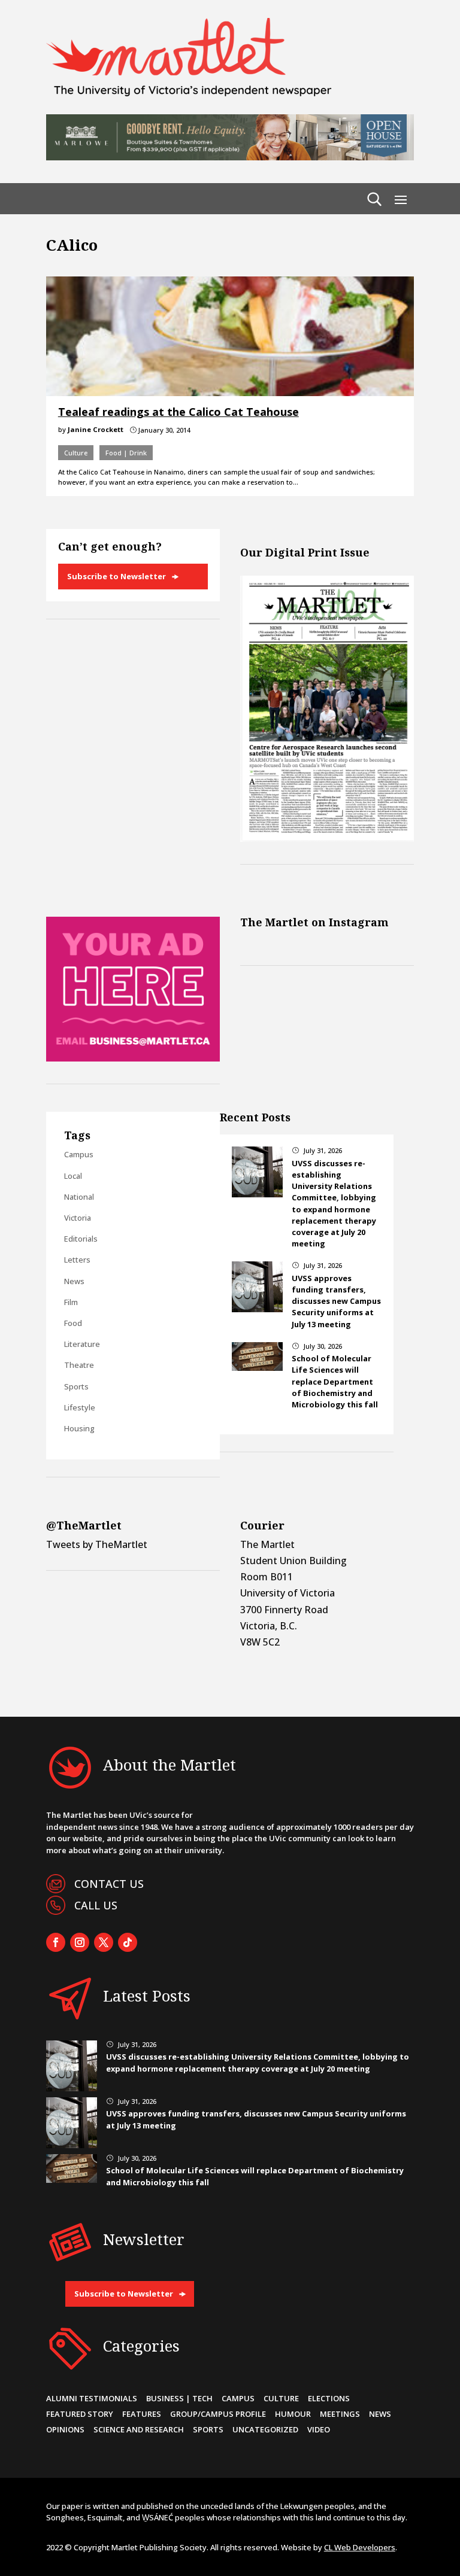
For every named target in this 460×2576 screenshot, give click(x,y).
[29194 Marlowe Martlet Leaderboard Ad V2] (230, 157)
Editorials (81, 1239)
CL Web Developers (360, 2547)
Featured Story (80, 2414)
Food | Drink (126, 453)
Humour (293, 2414)
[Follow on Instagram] (80, 1942)
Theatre (79, 1365)
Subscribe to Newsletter (116, 576)
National (79, 1197)
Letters (77, 1260)
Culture (76, 453)
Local (73, 1176)
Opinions (65, 2429)
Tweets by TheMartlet (97, 1544)
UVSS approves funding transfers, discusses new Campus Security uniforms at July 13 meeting (336, 1301)
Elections (329, 2398)
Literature (82, 1344)
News (74, 1281)
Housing (79, 1428)
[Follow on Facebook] (56, 1942)
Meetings (340, 2414)
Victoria (78, 1218)
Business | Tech (179, 2398)
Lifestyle (80, 1407)
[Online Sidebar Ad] (133, 1058)
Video (319, 2429)
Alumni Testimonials (92, 2398)
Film (71, 1302)
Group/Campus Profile (218, 2414)
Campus (79, 1154)
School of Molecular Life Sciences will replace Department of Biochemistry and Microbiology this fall (335, 1381)
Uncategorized (265, 2429)
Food (73, 1323)
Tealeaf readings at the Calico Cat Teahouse (178, 412)
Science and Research (139, 2429)
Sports (76, 1386)
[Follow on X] (104, 1942)
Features (142, 2414)
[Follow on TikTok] (128, 1942)
